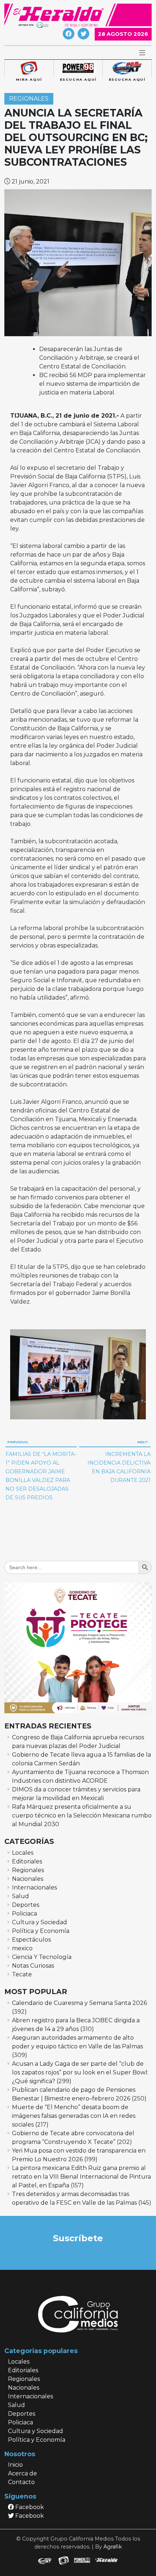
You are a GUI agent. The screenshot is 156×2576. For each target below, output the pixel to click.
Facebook (29, 2507)
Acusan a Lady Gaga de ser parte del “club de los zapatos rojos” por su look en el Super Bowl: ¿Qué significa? (80, 2072)
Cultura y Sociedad (40, 1922)
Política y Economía (41, 1931)
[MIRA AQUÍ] (29, 68)
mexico (22, 1948)
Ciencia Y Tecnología (42, 1957)
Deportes (26, 1905)
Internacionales (34, 1887)
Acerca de (22, 2473)
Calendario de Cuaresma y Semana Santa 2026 (79, 2003)
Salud (20, 1896)
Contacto (21, 2482)
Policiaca (24, 1914)
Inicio (15, 2465)
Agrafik (113, 2547)
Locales (23, 1853)
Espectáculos (31, 1940)
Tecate (22, 1974)
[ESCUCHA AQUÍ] (78, 68)
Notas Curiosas (33, 1966)
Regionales (29, 99)
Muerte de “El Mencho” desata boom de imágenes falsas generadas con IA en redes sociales (74, 2116)
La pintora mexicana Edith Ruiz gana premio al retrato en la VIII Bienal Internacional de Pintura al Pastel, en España (81, 2177)
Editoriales (27, 1861)
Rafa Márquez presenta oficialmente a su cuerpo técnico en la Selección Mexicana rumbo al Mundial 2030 (82, 1815)
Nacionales (28, 1879)
